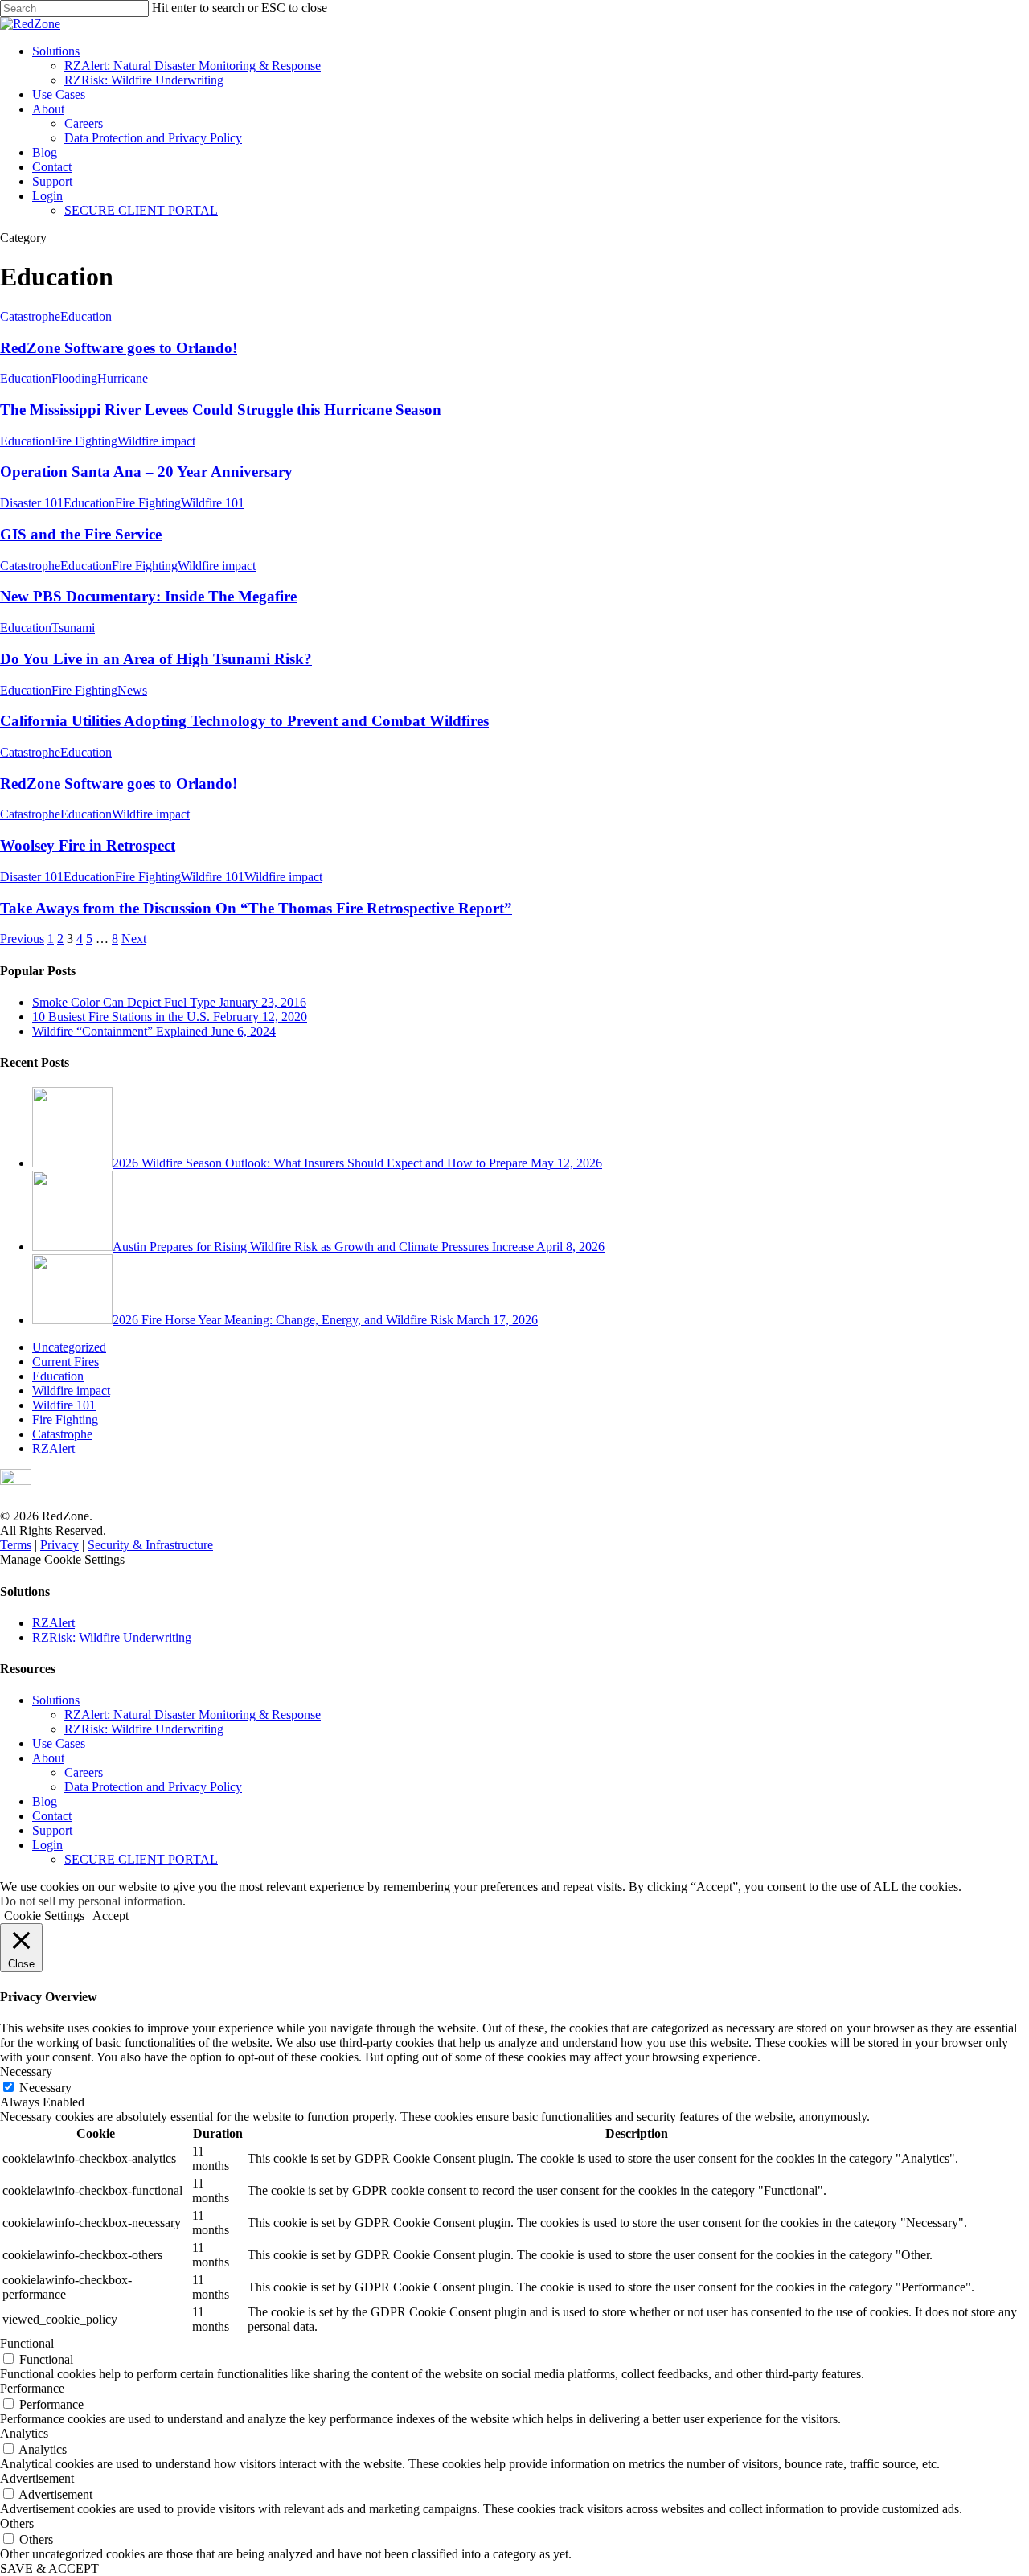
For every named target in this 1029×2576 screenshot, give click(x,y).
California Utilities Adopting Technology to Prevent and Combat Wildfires (244, 721)
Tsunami (73, 628)
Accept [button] (111, 1916)
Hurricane (123, 378)
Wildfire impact (156, 441)
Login (47, 196)
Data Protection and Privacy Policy (153, 138)
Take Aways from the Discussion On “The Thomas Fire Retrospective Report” (256, 908)
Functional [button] (27, 2343)
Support (52, 181)
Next (134, 939)
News (132, 690)
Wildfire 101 (213, 503)
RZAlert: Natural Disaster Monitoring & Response (193, 66)
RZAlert (53, 1448)
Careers (84, 123)
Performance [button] (32, 2388)
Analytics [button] (24, 2433)
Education (86, 316)
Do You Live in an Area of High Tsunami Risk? (156, 659)
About (48, 109)
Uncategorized (69, 1347)
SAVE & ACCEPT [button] (49, 2568)
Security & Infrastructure (150, 1545)
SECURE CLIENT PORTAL (141, 210)
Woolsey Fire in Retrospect (88, 845)
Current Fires (66, 1362)
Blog (45, 152)
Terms (16, 1545)
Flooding (74, 378)
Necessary (45, 2088)
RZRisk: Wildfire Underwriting (144, 80)
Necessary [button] (26, 2071)
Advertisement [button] (37, 2478)
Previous (22, 939)
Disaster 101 (32, 503)
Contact (52, 167)
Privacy (59, 1545)
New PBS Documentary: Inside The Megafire (148, 596)
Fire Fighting (84, 441)
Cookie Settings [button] (44, 1916)
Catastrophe (30, 316)
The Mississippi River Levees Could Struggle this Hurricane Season (221, 410)
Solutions (56, 51)
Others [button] (17, 2523)
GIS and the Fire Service (81, 534)
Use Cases (59, 94)
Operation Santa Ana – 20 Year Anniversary (146, 472)
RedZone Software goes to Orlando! (119, 348)
